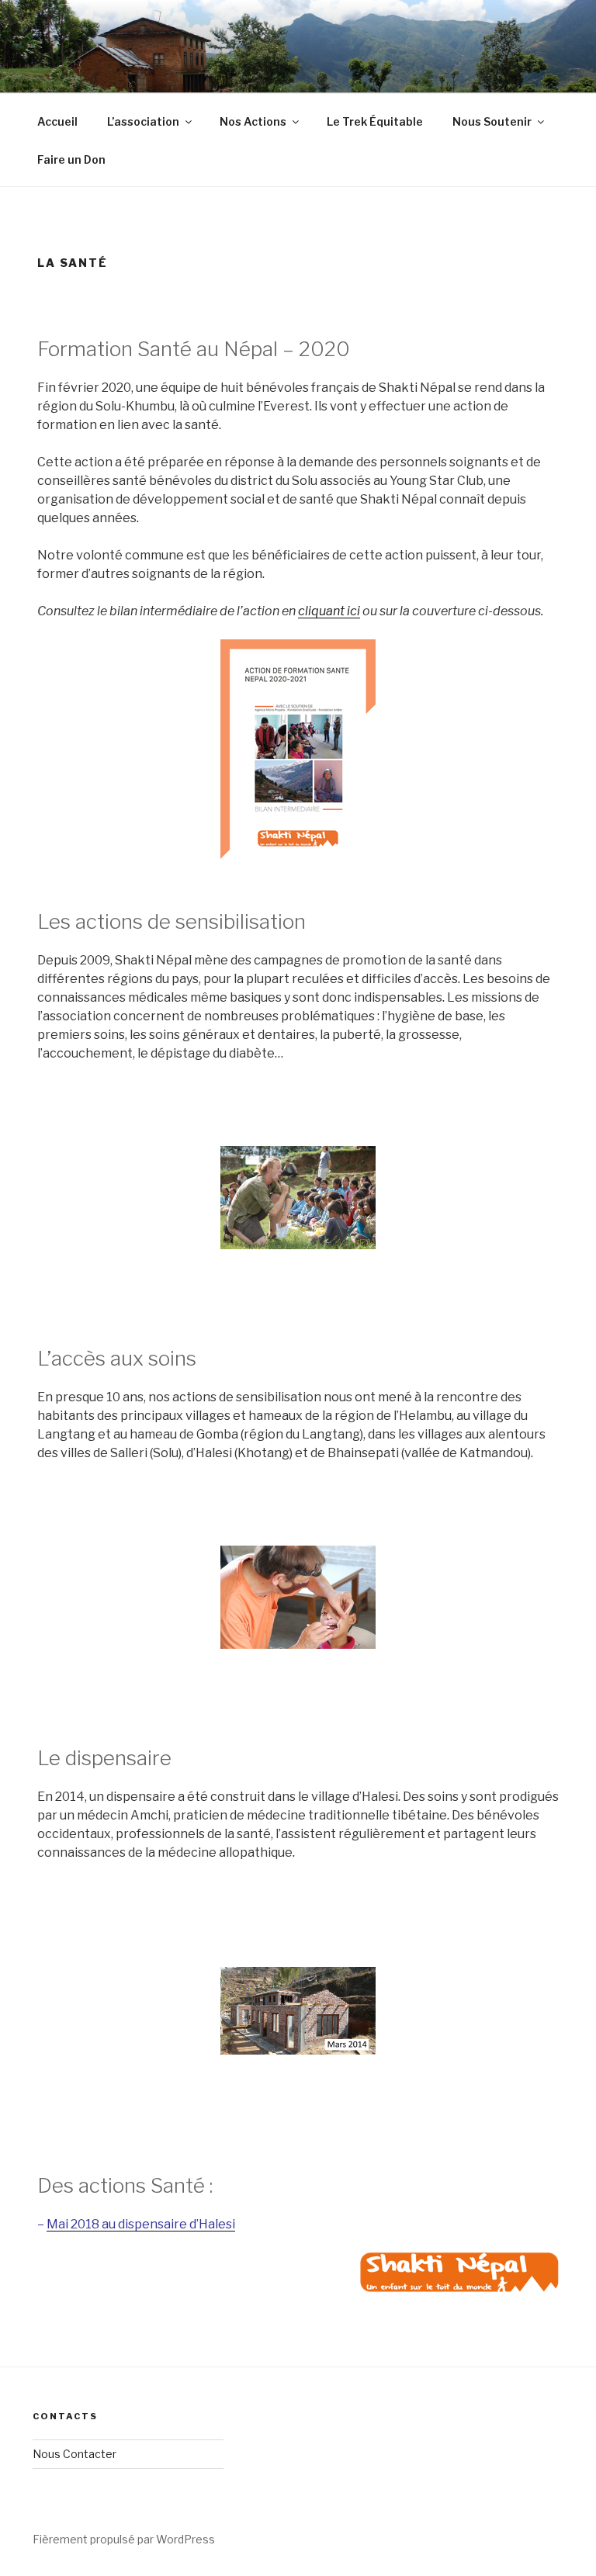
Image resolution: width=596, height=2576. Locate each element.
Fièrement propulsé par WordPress (124, 2539)
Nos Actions (253, 121)
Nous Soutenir (492, 121)
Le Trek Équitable (375, 121)
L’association (143, 121)
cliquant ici (329, 611)
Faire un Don (71, 159)
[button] (57, 1198)
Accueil (57, 121)
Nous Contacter (74, 2454)
